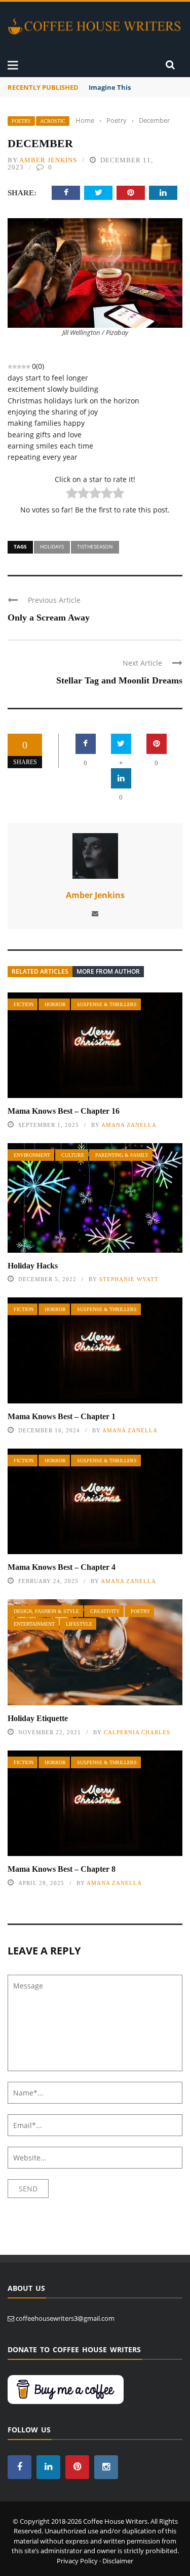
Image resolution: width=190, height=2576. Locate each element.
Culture (73, 1155)
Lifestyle (79, 1624)
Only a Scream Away (49, 617)
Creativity (105, 1611)
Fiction (24, 1004)
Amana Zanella (129, 1125)
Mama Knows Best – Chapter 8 (62, 1869)
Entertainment (34, 1624)
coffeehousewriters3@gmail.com (65, 2318)
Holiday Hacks (33, 1266)
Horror (55, 1004)
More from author (108, 971)
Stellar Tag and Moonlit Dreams (119, 680)
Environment (32, 1155)
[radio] (72, 494)
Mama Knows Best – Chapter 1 (62, 1416)
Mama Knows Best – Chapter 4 (62, 1567)
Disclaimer (118, 2561)
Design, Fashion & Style (46, 1611)
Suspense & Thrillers (107, 1004)
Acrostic (53, 121)
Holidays (52, 546)
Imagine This (110, 87)
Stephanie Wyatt (129, 1279)
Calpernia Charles (137, 1732)
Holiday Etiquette (38, 1718)
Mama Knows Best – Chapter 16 (64, 1111)
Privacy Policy (77, 2561)
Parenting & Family (122, 1155)
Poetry (21, 121)
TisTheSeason (95, 546)
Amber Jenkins (48, 160)
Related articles (40, 971)
